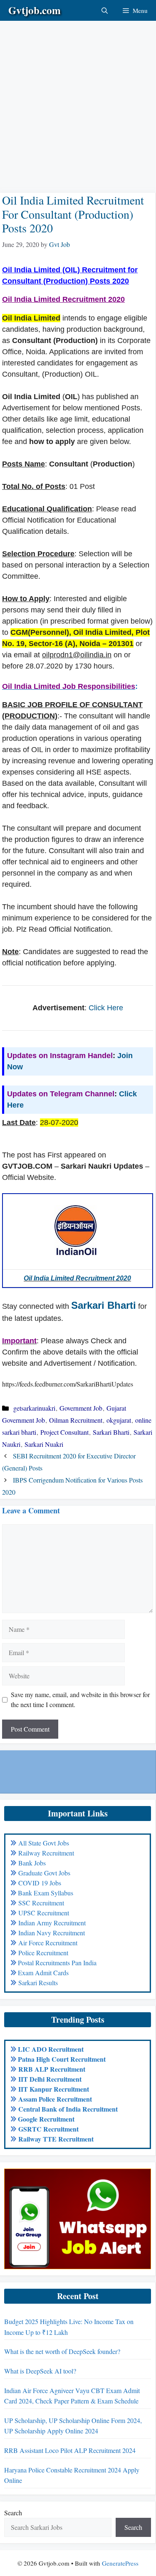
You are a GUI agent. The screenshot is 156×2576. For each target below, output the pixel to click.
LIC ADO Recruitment (51, 2049)
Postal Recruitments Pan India (57, 1963)
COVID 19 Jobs (40, 1883)
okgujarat (119, 1420)
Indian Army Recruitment (52, 1923)
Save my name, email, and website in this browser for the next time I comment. (80, 1699)
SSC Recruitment (41, 1903)
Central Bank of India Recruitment (68, 2109)
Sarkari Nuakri (44, 1444)
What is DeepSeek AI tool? (40, 2371)
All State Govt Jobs (44, 1843)
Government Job (81, 1408)
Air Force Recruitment (48, 1943)
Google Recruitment (46, 2119)
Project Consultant (64, 1432)
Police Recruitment (43, 1953)
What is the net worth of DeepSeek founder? (62, 2351)
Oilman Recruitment (76, 1420)
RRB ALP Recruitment (52, 2069)
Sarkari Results (38, 1983)
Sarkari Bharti (104, 1305)
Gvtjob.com (35, 10)
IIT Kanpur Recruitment (54, 2089)
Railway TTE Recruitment (56, 2139)
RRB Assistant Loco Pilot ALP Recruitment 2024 (70, 2450)
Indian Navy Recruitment (52, 1933)
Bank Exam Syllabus (46, 1893)
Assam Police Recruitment (55, 2099)
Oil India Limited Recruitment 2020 (77, 1278)
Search (13, 2513)
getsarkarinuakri (34, 1408)
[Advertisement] (78, 99)
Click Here (106, 1008)
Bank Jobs (32, 1863)
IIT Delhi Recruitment (50, 2079)
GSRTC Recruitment (48, 2129)
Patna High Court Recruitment (62, 2059)
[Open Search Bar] (105, 10)
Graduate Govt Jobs (44, 1873)
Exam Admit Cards (43, 1973)
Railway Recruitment (46, 1853)
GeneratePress (120, 2563)
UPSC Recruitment (44, 1913)
